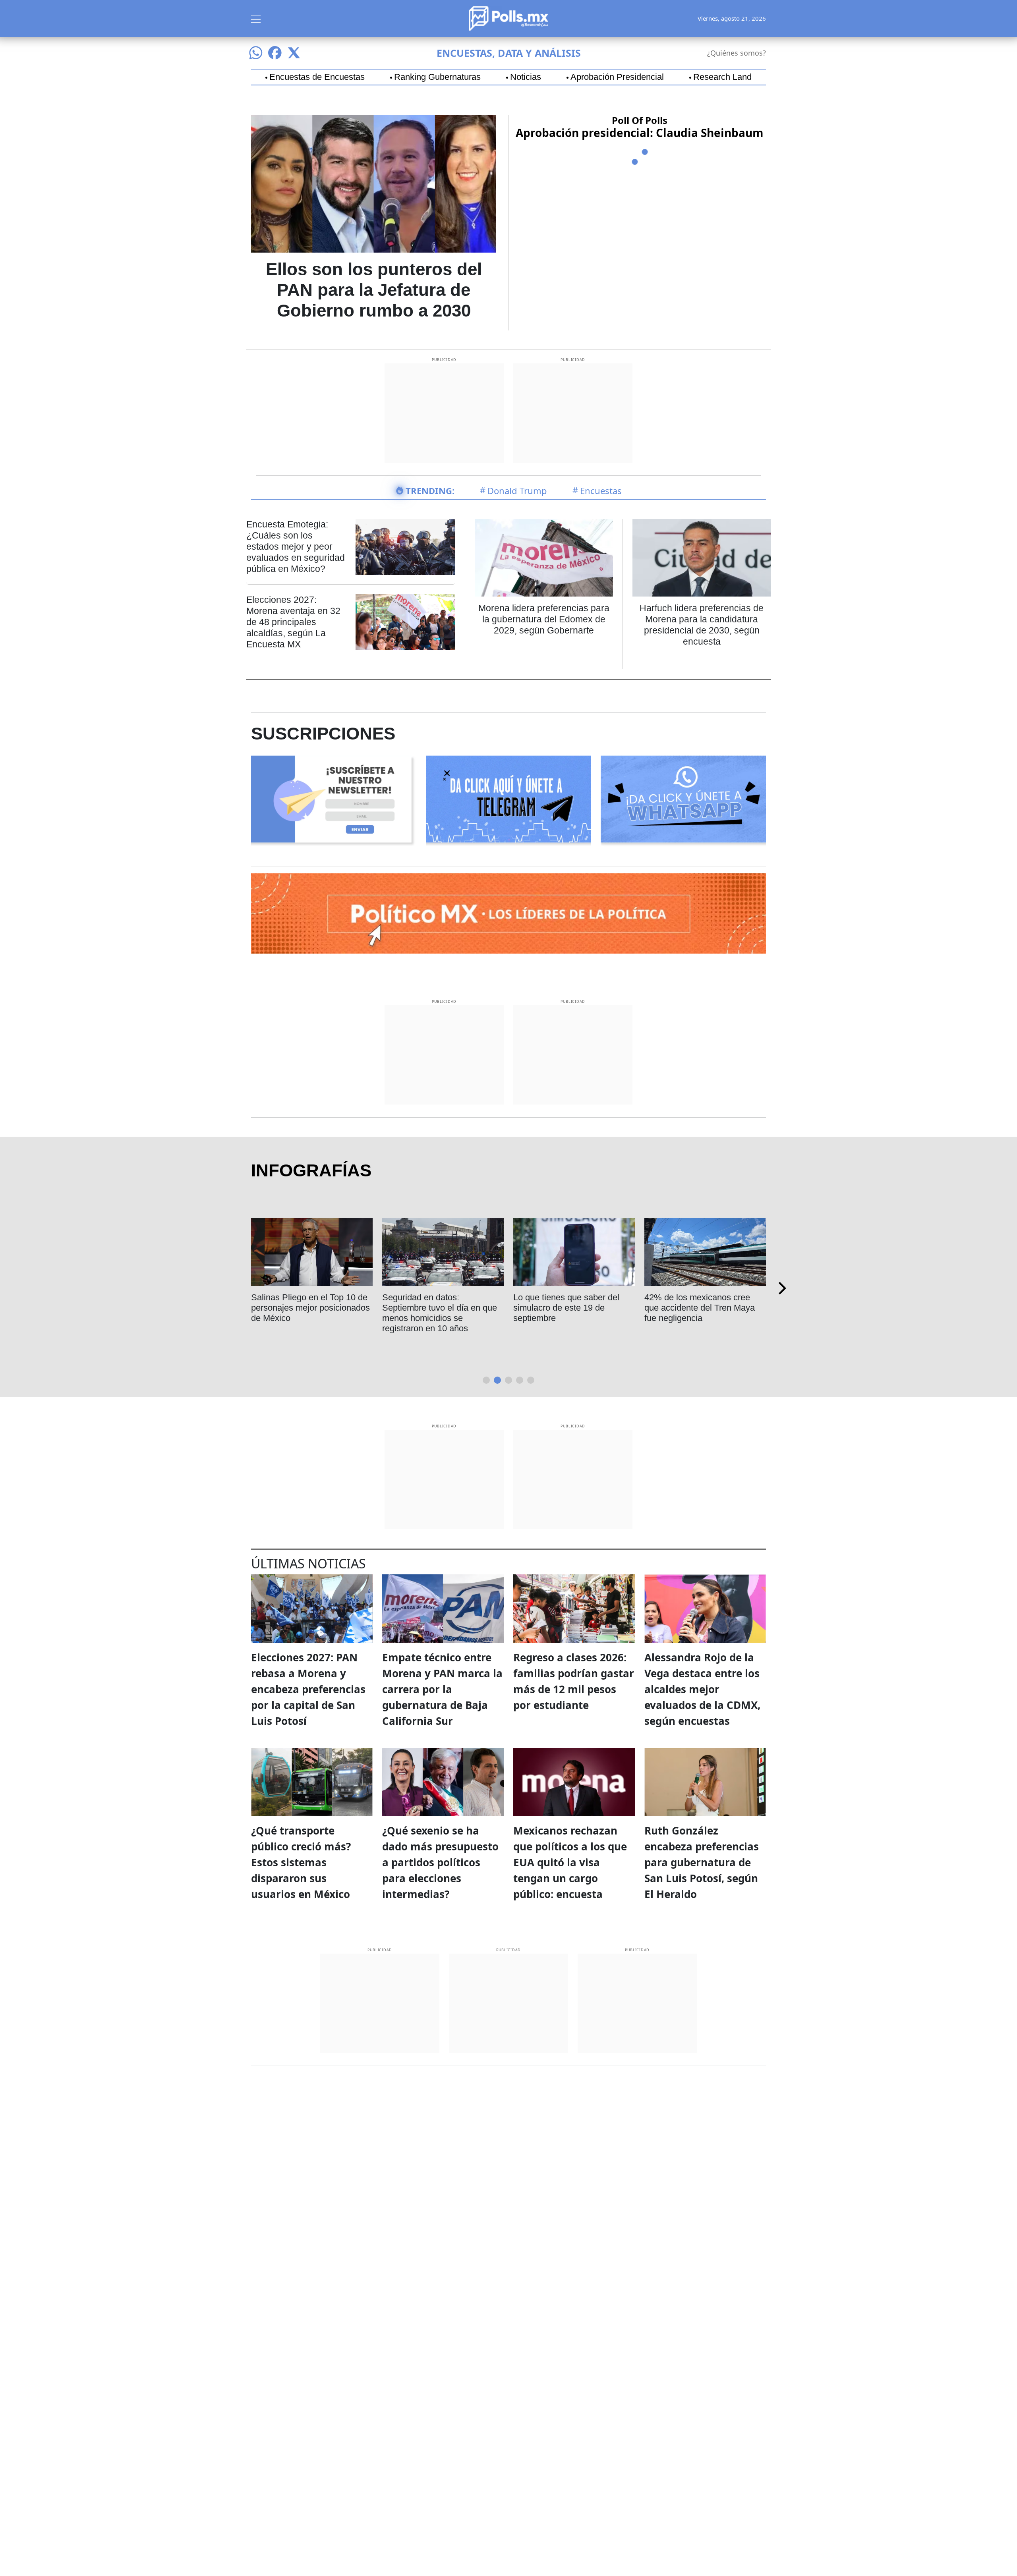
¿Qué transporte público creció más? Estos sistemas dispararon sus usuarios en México (301, 1862)
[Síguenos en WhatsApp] (256, 53)
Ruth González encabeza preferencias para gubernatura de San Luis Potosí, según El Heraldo (702, 1862)
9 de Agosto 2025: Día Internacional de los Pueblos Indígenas (567, 1308)
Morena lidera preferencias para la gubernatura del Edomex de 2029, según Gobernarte (544, 619)
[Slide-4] (531, 1380)
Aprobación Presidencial (617, 77)
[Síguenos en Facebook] (275, 53)
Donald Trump (517, 490)
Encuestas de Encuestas (317, 77)
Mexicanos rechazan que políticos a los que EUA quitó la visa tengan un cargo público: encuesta (570, 1862)
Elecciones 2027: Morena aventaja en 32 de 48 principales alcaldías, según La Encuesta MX (293, 622)
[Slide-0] (486, 1380)
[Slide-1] (497, 1380)
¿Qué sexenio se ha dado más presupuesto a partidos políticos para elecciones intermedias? (440, 1862)
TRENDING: (430, 490)
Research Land (722, 77)
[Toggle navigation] (256, 18)
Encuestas (601, 490)
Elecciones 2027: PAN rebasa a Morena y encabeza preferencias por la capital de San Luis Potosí (308, 1689)
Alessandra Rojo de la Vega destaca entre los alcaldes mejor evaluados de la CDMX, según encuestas (702, 1689)
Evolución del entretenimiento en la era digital (701, 1302)
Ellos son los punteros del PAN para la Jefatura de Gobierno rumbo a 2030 (374, 290)
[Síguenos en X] (294, 53)
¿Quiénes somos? (737, 53)
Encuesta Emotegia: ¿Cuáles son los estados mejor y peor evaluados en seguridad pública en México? (296, 546)
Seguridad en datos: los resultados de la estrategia (302, 1302)
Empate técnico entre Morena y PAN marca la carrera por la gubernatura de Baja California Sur (442, 1689)
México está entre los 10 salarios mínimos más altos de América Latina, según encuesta (440, 1313)
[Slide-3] (520, 1380)
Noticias (526, 77)
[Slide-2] (508, 1380)
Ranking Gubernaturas (437, 77)
